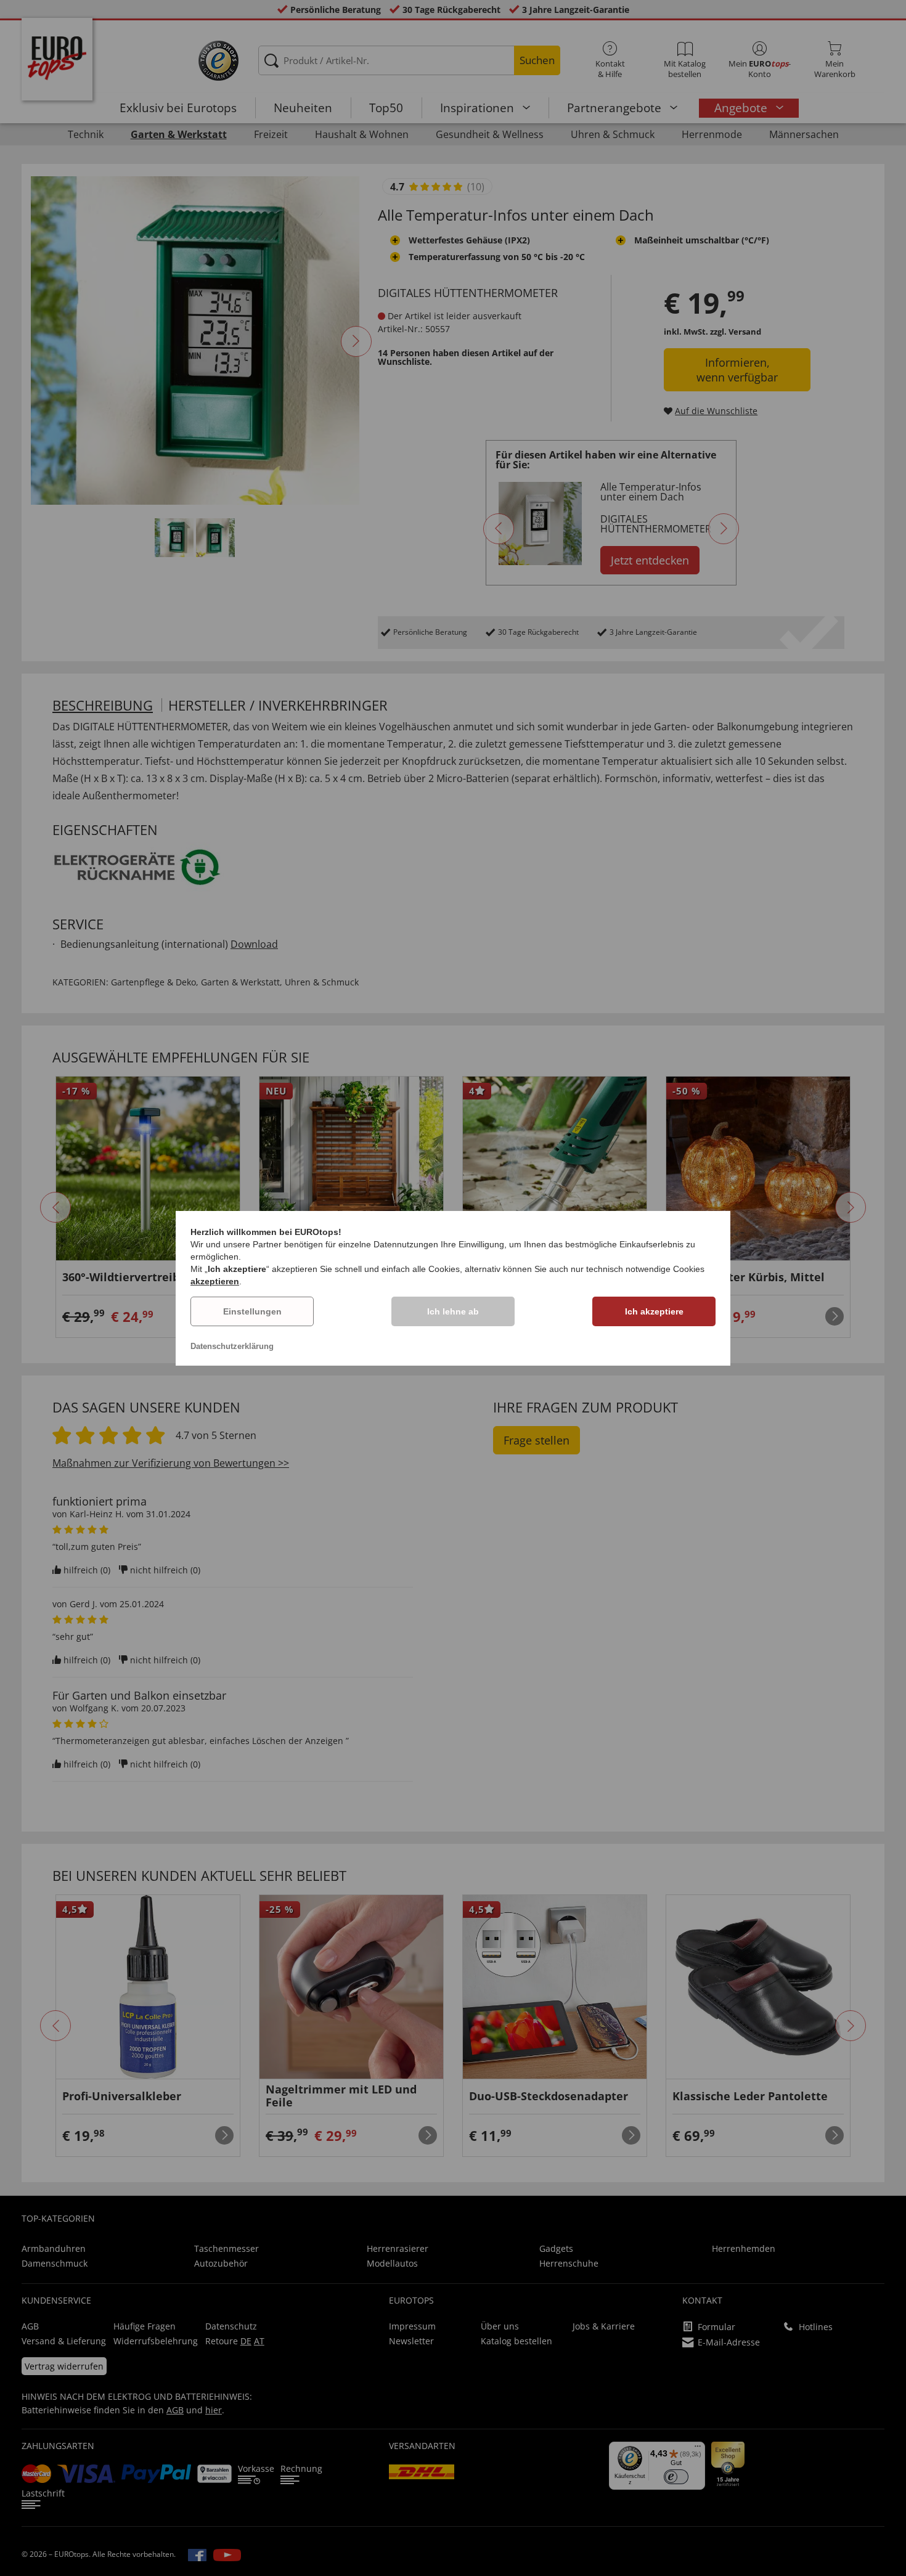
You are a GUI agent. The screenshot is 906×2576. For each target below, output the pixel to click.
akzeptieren (215, 1281)
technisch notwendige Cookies (645, 1269)
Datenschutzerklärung (232, 1346)
